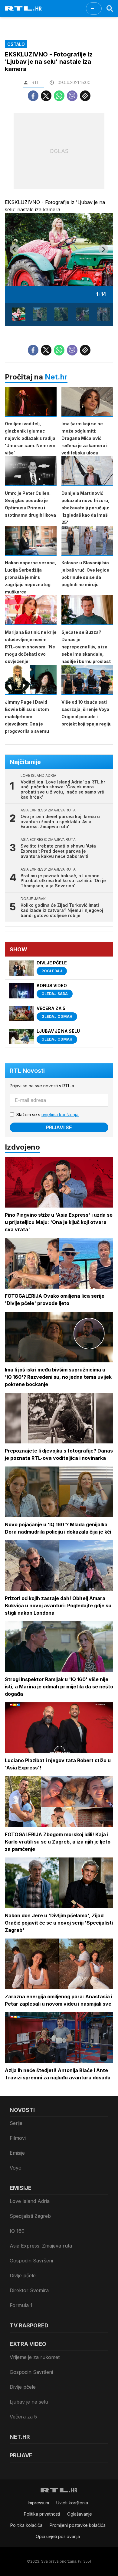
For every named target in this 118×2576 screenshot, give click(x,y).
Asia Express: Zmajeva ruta (41, 2246)
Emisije (17, 2153)
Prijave (21, 2455)
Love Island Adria (30, 2201)
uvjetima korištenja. (60, 1115)
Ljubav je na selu (29, 2402)
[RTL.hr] (23, 8)
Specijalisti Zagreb (30, 2216)
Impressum (38, 2503)
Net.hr (56, 377)
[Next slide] (103, 249)
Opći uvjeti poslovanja (58, 2536)
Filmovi (18, 2138)
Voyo (16, 2168)
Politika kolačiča (26, 2525)
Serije (16, 2123)
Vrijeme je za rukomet (35, 2357)
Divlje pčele (23, 2275)
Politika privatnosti (42, 2514)
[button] (19, 314)
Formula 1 (21, 2305)
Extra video (28, 2344)
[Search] (110, 8)
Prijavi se (59, 1127)
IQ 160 (17, 2231)
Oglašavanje (80, 2514)
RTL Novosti (27, 1071)
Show (18, 949)
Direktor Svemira (29, 2290)
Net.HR (20, 2437)
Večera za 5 (23, 2417)
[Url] (85, 96)
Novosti (22, 2110)
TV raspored (29, 2325)
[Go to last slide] (15, 249)
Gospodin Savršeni (31, 2261)
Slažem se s (48, 1115)
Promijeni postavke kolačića (78, 2525)
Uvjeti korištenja (72, 2503)
